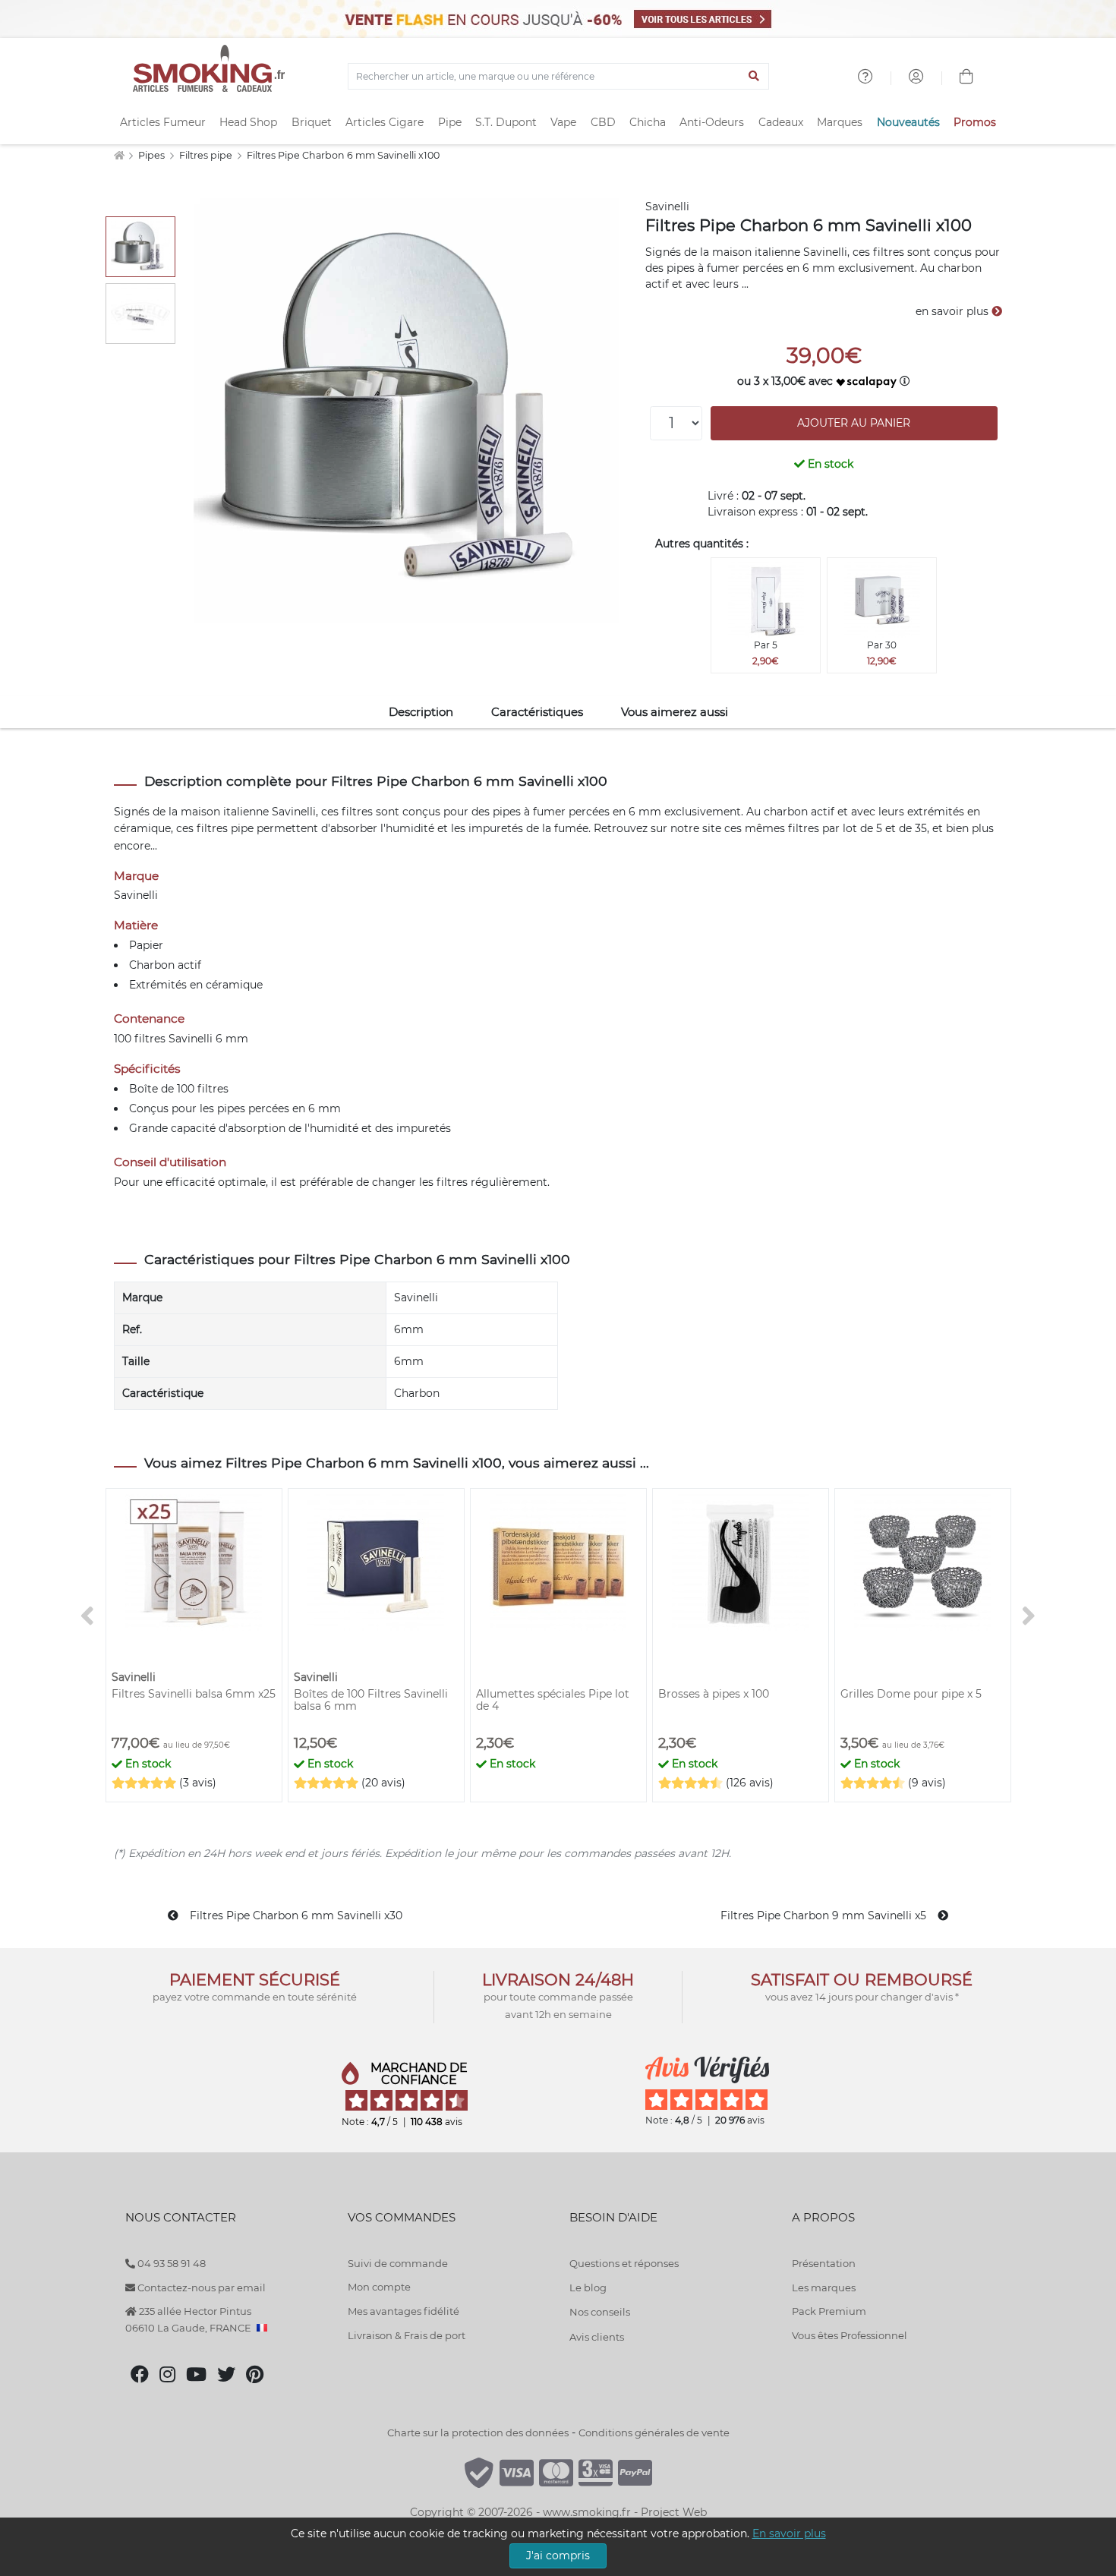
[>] (1029, 1616)
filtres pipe (225, 828)
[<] (87, 1616)
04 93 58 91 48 (170, 2263)
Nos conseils (600, 2312)
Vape (563, 122)
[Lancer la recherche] (754, 77)
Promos (975, 122)
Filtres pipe (207, 155)
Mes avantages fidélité (404, 2311)
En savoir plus (789, 2533)
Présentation (824, 2263)
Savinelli (667, 207)
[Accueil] (119, 155)
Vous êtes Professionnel (850, 2335)
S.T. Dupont (506, 122)
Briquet (312, 122)
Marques (840, 122)
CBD (603, 122)
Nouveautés (908, 122)
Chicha (648, 122)
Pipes (153, 155)
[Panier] (966, 78)
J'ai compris (558, 2556)
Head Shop (248, 122)
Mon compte (379, 2287)
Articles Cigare (385, 122)
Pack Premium (829, 2311)
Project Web (674, 2512)
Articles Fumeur (163, 122)
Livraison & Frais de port (407, 2335)
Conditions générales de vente (654, 2433)
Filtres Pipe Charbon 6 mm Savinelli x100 (343, 155)
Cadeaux (781, 122)
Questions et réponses (624, 2263)
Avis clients (597, 2337)
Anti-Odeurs (712, 122)
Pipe (450, 122)
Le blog (588, 2288)
